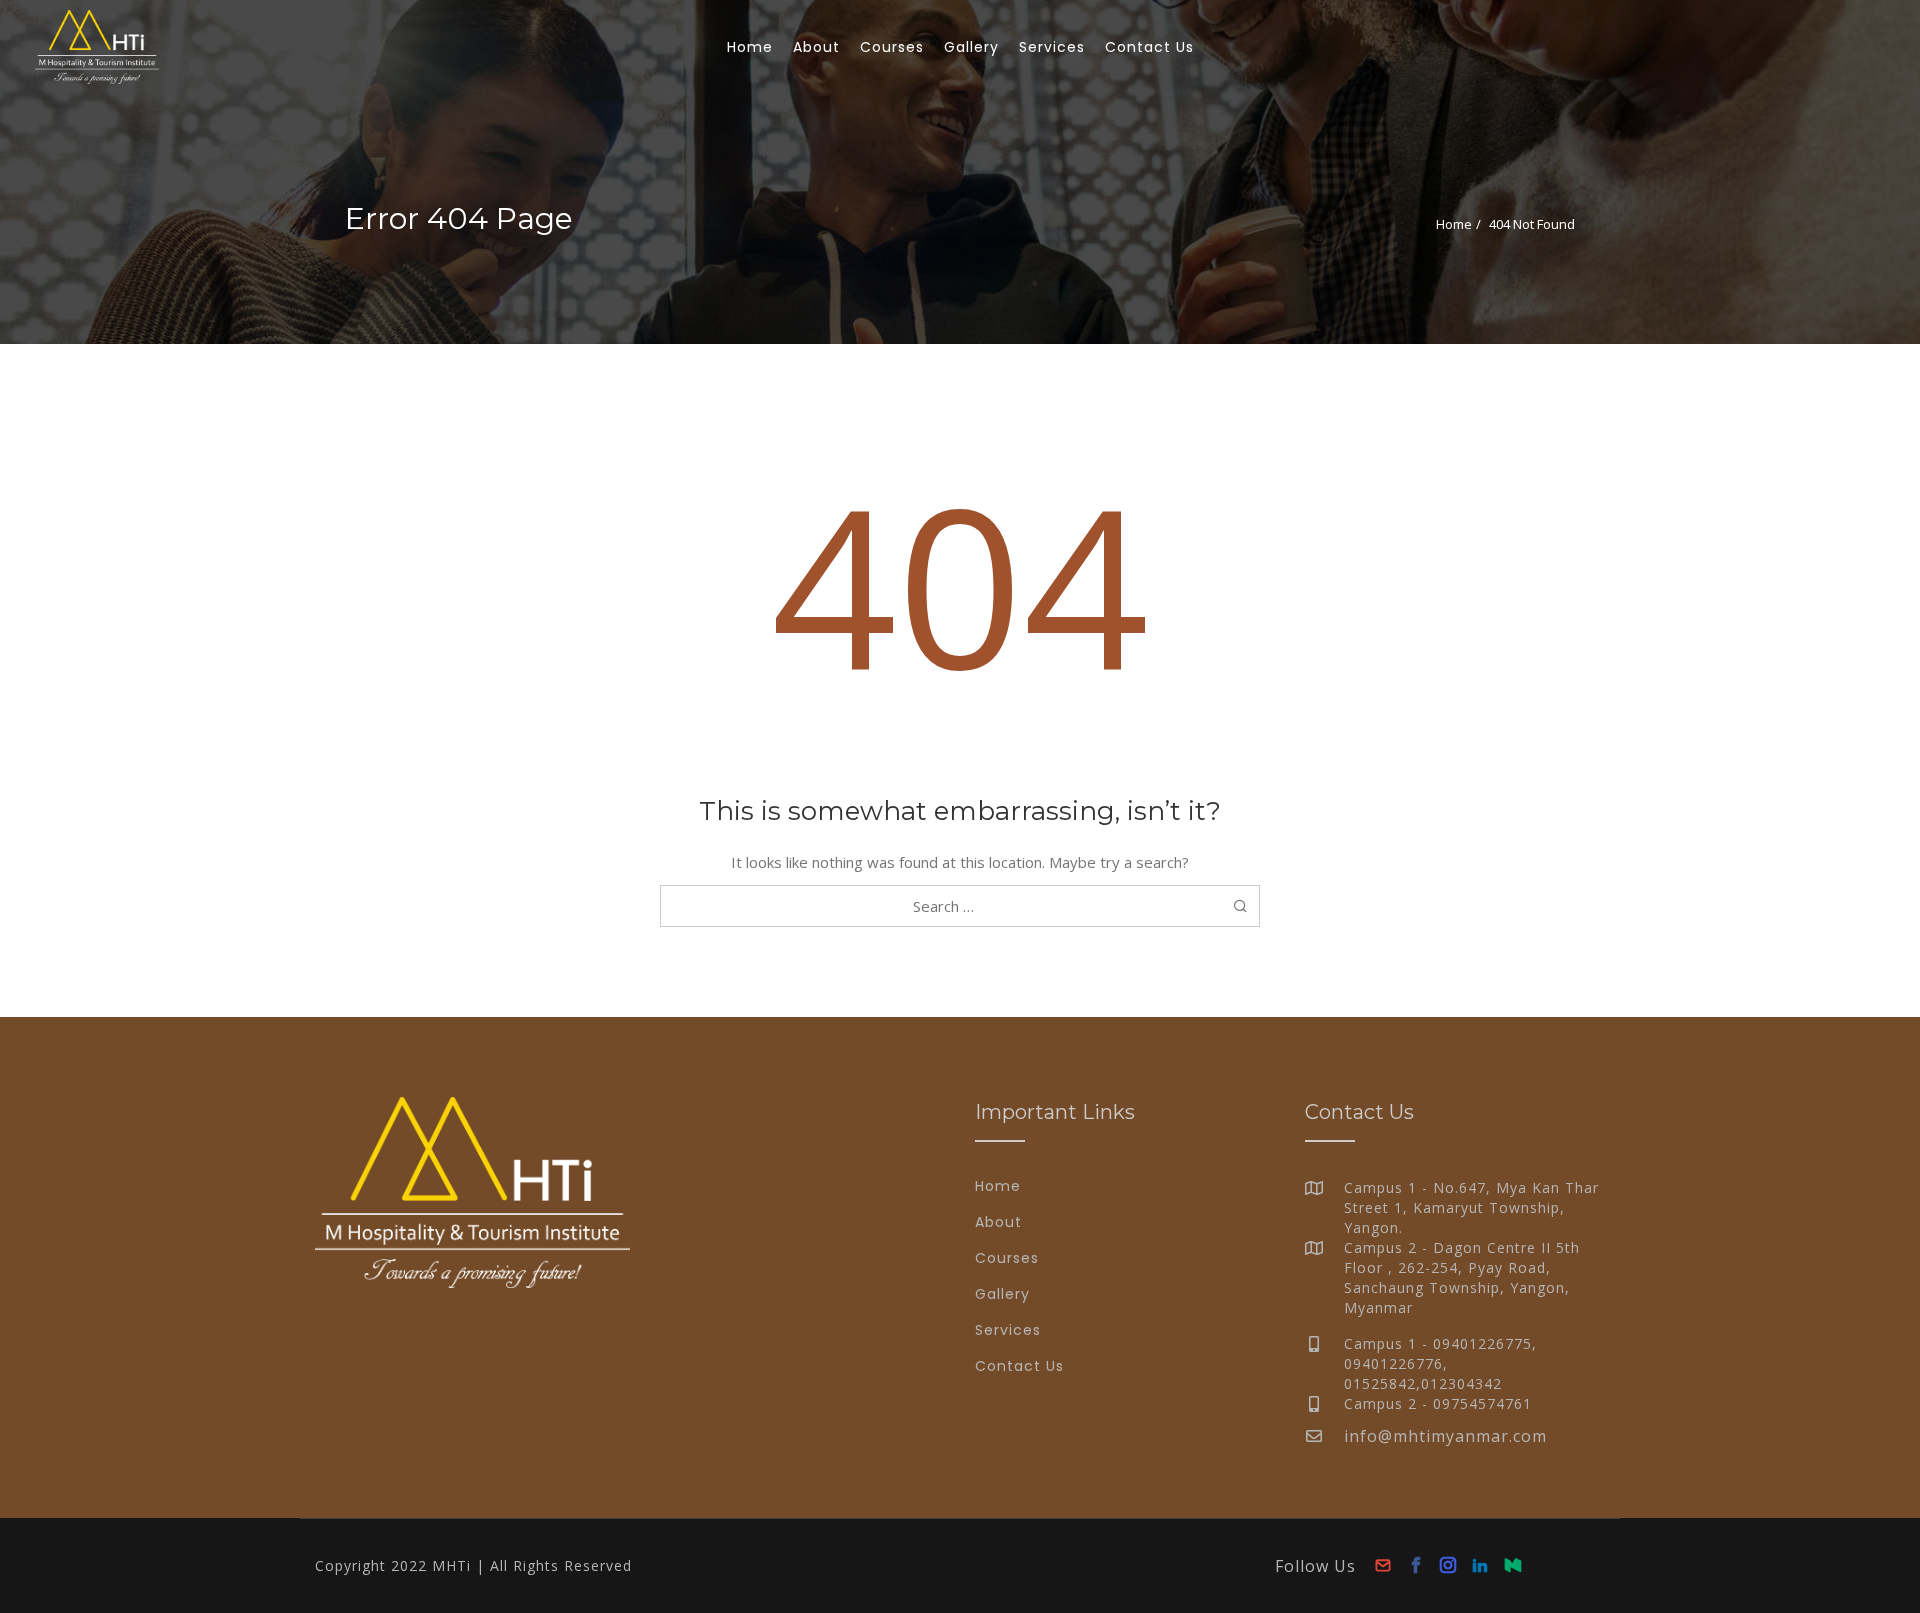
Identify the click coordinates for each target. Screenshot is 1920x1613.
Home (1454, 224)
